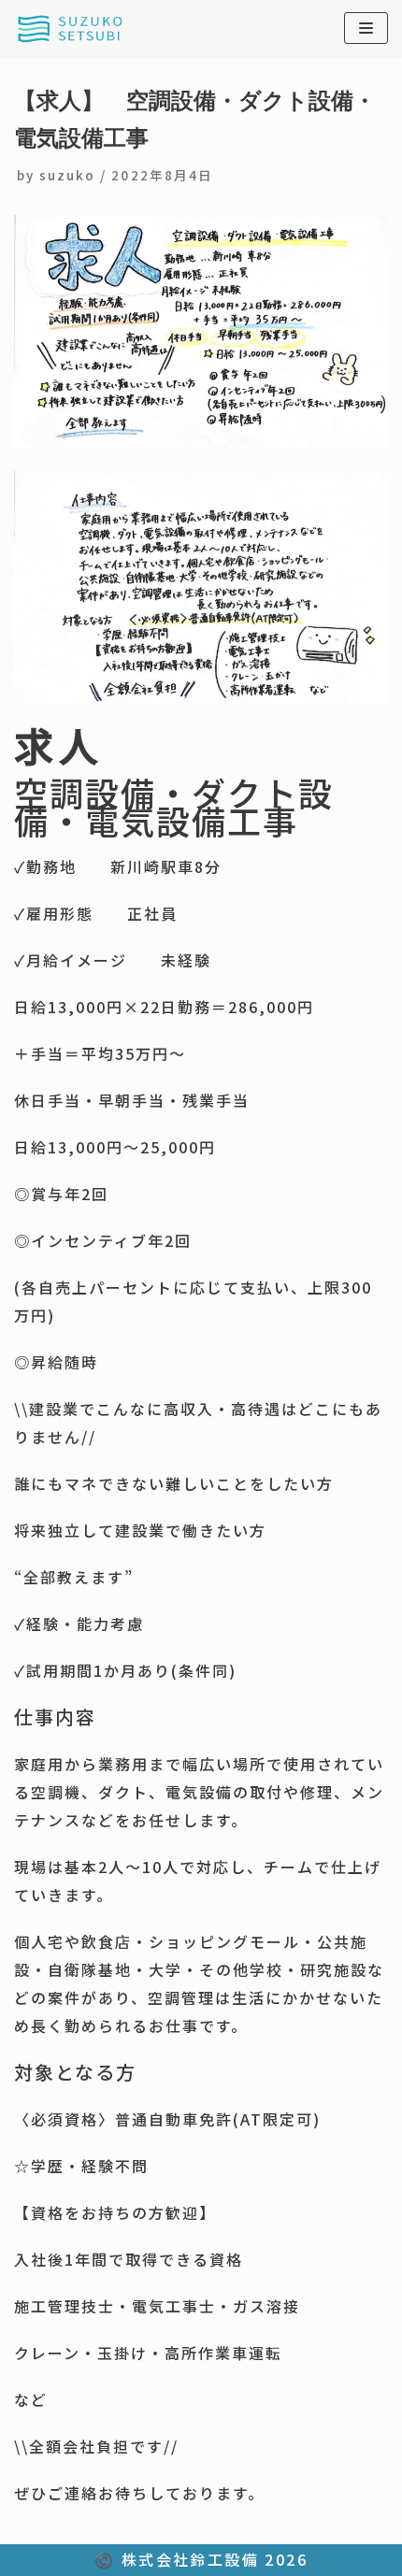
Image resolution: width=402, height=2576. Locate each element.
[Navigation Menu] (366, 28)
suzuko (67, 175)
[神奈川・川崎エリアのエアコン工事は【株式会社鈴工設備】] (70, 29)
